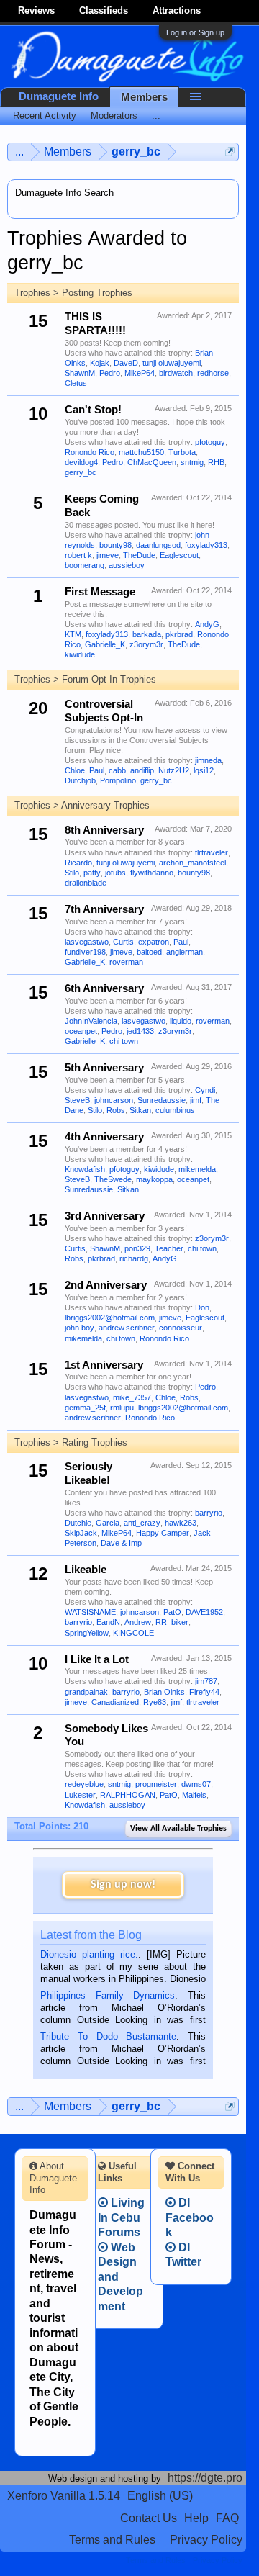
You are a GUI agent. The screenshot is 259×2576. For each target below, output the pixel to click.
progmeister (156, 1784)
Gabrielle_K (105, 644)
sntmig (192, 462)
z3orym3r (146, 644)
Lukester (80, 1795)
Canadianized (115, 1702)
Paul (97, 770)
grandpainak (86, 1692)
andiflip (142, 770)
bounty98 (115, 545)
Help (196, 2518)
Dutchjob (80, 780)
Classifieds (104, 10)
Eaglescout (179, 555)
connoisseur (181, 1328)
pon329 (137, 1248)
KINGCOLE (133, 1633)
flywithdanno (152, 873)
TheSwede (113, 1179)
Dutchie (78, 1523)
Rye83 (155, 1702)
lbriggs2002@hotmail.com (110, 1318)
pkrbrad (179, 634)
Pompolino (118, 780)
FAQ (227, 2518)
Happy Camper (163, 1533)
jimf (196, 1100)
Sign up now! (123, 1885)
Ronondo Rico (90, 452)
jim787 (206, 1681)
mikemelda (197, 1169)
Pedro (110, 373)
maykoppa (154, 1179)
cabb (117, 770)
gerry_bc (81, 472)
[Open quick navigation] (230, 152)
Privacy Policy (206, 2540)
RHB (216, 462)
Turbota (182, 452)
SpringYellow (87, 1633)
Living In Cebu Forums (121, 2217)
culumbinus (175, 1110)
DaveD (126, 363)
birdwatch (176, 373)
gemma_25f (85, 1408)
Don (202, 1307)
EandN (108, 1622)
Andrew (138, 1622)
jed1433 (140, 1031)
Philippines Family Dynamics (108, 1995)
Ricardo (78, 863)
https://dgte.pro (205, 2478)
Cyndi (205, 1090)
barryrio (209, 1513)
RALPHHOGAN (128, 1795)
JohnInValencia (91, 1021)
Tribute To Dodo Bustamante (108, 2036)
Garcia (108, 1523)
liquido (181, 1021)
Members (144, 97)
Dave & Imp (121, 1543)
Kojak (100, 363)
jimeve (108, 555)
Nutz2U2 (174, 770)
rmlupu (122, 1408)
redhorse (213, 373)
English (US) (160, 2496)
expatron (154, 942)
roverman (126, 962)
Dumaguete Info (59, 96)
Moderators (114, 116)
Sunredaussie (162, 1100)
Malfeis (194, 1795)
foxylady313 (206, 545)
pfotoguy (210, 442)
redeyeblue (84, 1784)
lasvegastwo (87, 942)
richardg (134, 1258)
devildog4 (81, 462)
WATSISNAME (90, 1612)
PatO (172, 1612)
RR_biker (172, 1622)
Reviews (36, 10)
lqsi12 (204, 770)
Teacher (169, 1248)
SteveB (77, 1100)
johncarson (114, 1100)
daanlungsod (158, 545)
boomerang (85, 565)
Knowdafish (85, 1169)
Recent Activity (45, 116)
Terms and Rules (112, 2540)
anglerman (185, 952)
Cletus (76, 383)
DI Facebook (190, 2217)
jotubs (115, 873)
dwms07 (196, 1784)
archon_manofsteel (192, 863)
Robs (116, 1110)
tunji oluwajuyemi (172, 363)
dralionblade (86, 883)
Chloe (75, 770)
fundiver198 (85, 952)
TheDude (139, 555)
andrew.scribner (127, 1328)
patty (92, 873)
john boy (79, 1328)
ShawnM (80, 373)
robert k (78, 555)
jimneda (208, 760)
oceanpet (81, 1031)
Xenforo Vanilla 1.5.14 (64, 2496)
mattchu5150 (141, 452)
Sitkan (140, 1110)
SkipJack (81, 1533)
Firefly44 (204, 1692)
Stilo (72, 873)
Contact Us (149, 2518)
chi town (124, 1041)
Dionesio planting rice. (89, 1954)
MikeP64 (140, 373)
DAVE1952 (204, 1612)
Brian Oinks (164, 1692)
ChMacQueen (152, 462)
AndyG (207, 624)
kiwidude (80, 654)
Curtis (123, 942)
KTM (73, 634)
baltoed (149, 952)
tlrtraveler (212, 852)
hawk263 (181, 1523)
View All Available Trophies (178, 1829)
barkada (147, 634)
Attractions (177, 10)
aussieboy (127, 565)
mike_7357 (132, 1397)
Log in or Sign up (195, 32)
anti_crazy (142, 1523)
